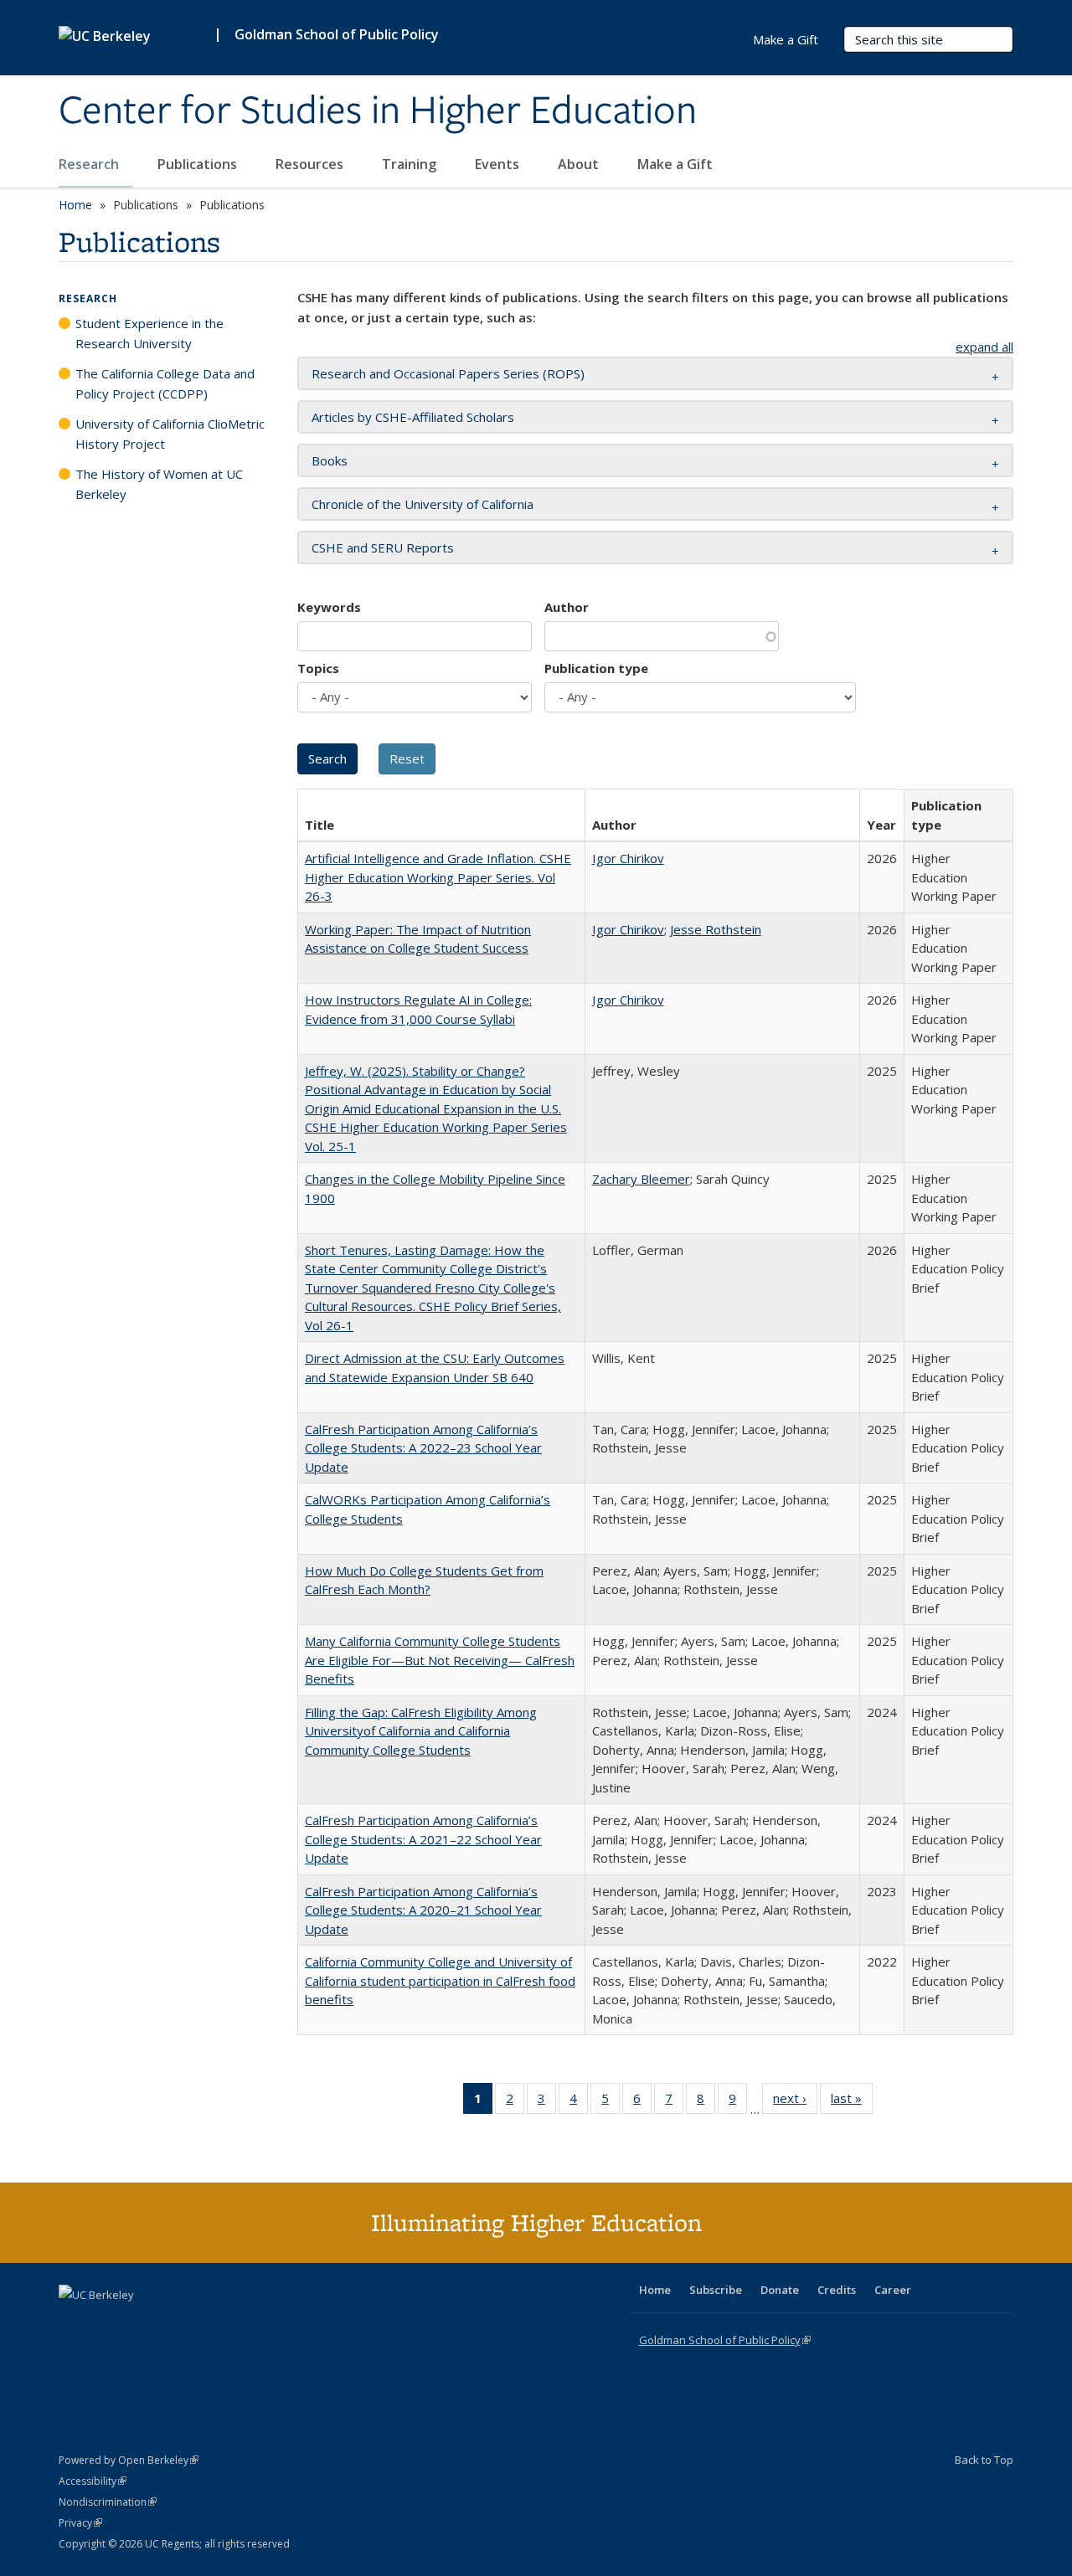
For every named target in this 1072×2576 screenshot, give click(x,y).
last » (852, 2102)
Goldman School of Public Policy (337, 34)
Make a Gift (675, 164)
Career (893, 2290)
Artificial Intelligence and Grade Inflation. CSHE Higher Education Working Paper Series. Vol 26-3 (438, 877)
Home (75, 205)
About (580, 164)
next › (795, 2102)
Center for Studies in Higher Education (378, 111)
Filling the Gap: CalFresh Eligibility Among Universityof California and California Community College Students (421, 1731)
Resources (311, 164)
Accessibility (93, 2481)
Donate (780, 2290)
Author (567, 607)
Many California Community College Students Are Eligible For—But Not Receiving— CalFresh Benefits (440, 1660)
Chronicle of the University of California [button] (423, 504)
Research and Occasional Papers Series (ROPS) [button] (448, 373)
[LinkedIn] (106, 2323)
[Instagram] (172, 2323)
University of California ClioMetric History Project (170, 434)
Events (499, 164)
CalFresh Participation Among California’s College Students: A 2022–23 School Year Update (423, 1448)
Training (411, 164)
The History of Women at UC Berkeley (159, 484)
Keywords (329, 607)
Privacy (80, 2523)
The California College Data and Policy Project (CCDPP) (165, 383)
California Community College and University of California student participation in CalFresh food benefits (440, 1980)
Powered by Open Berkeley (129, 2460)
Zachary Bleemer (641, 1179)
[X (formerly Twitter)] (74, 2323)
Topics (318, 668)
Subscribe (716, 2290)
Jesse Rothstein (716, 929)
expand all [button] (984, 347)
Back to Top (984, 2460)
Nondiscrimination (108, 2502)
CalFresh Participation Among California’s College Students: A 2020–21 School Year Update (423, 1910)
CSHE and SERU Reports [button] (383, 548)
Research (90, 164)
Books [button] (330, 460)
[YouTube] (139, 2323)
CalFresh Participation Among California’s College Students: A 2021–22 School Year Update (423, 1839)
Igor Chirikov (628, 858)
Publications (199, 164)
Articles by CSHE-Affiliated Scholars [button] (413, 417)
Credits (837, 2290)
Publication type (596, 668)
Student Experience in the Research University (149, 333)
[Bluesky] (204, 2323)
